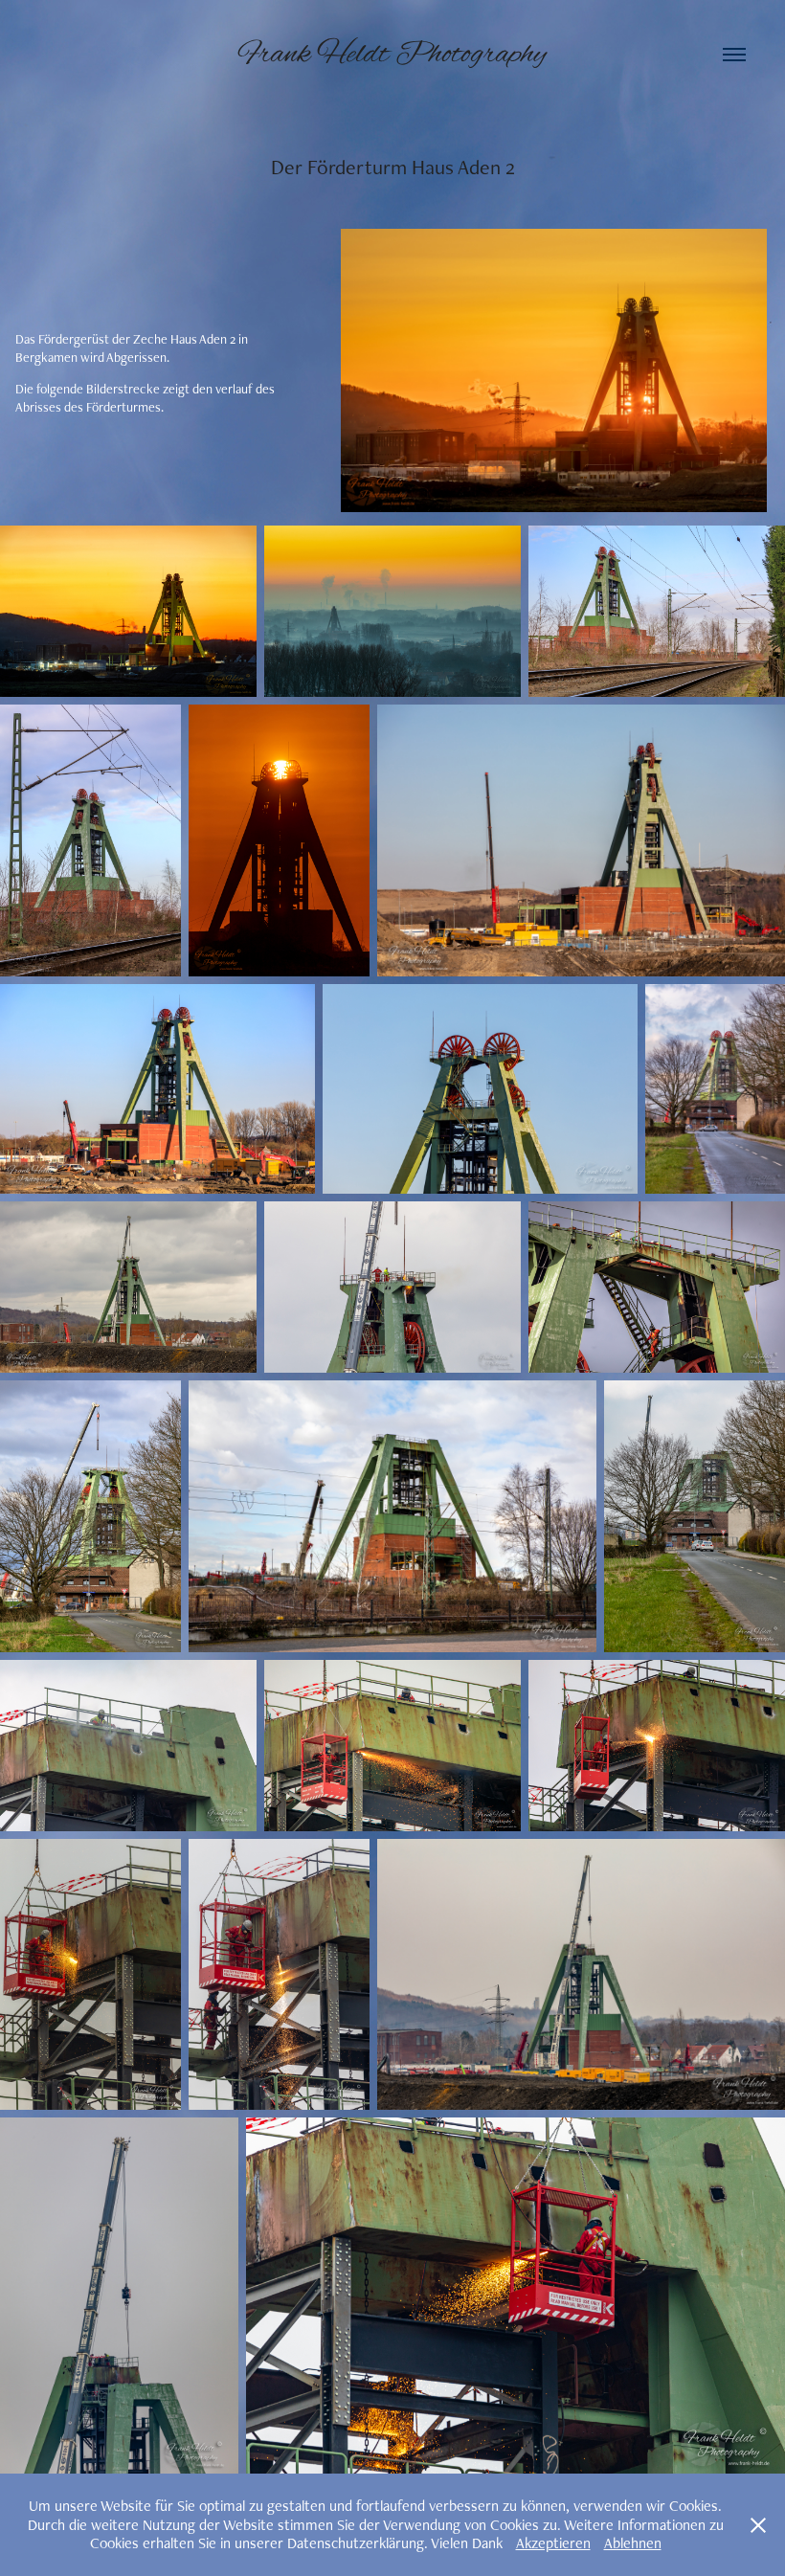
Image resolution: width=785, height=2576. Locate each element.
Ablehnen (633, 2543)
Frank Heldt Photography (392, 55)
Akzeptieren (553, 2543)
